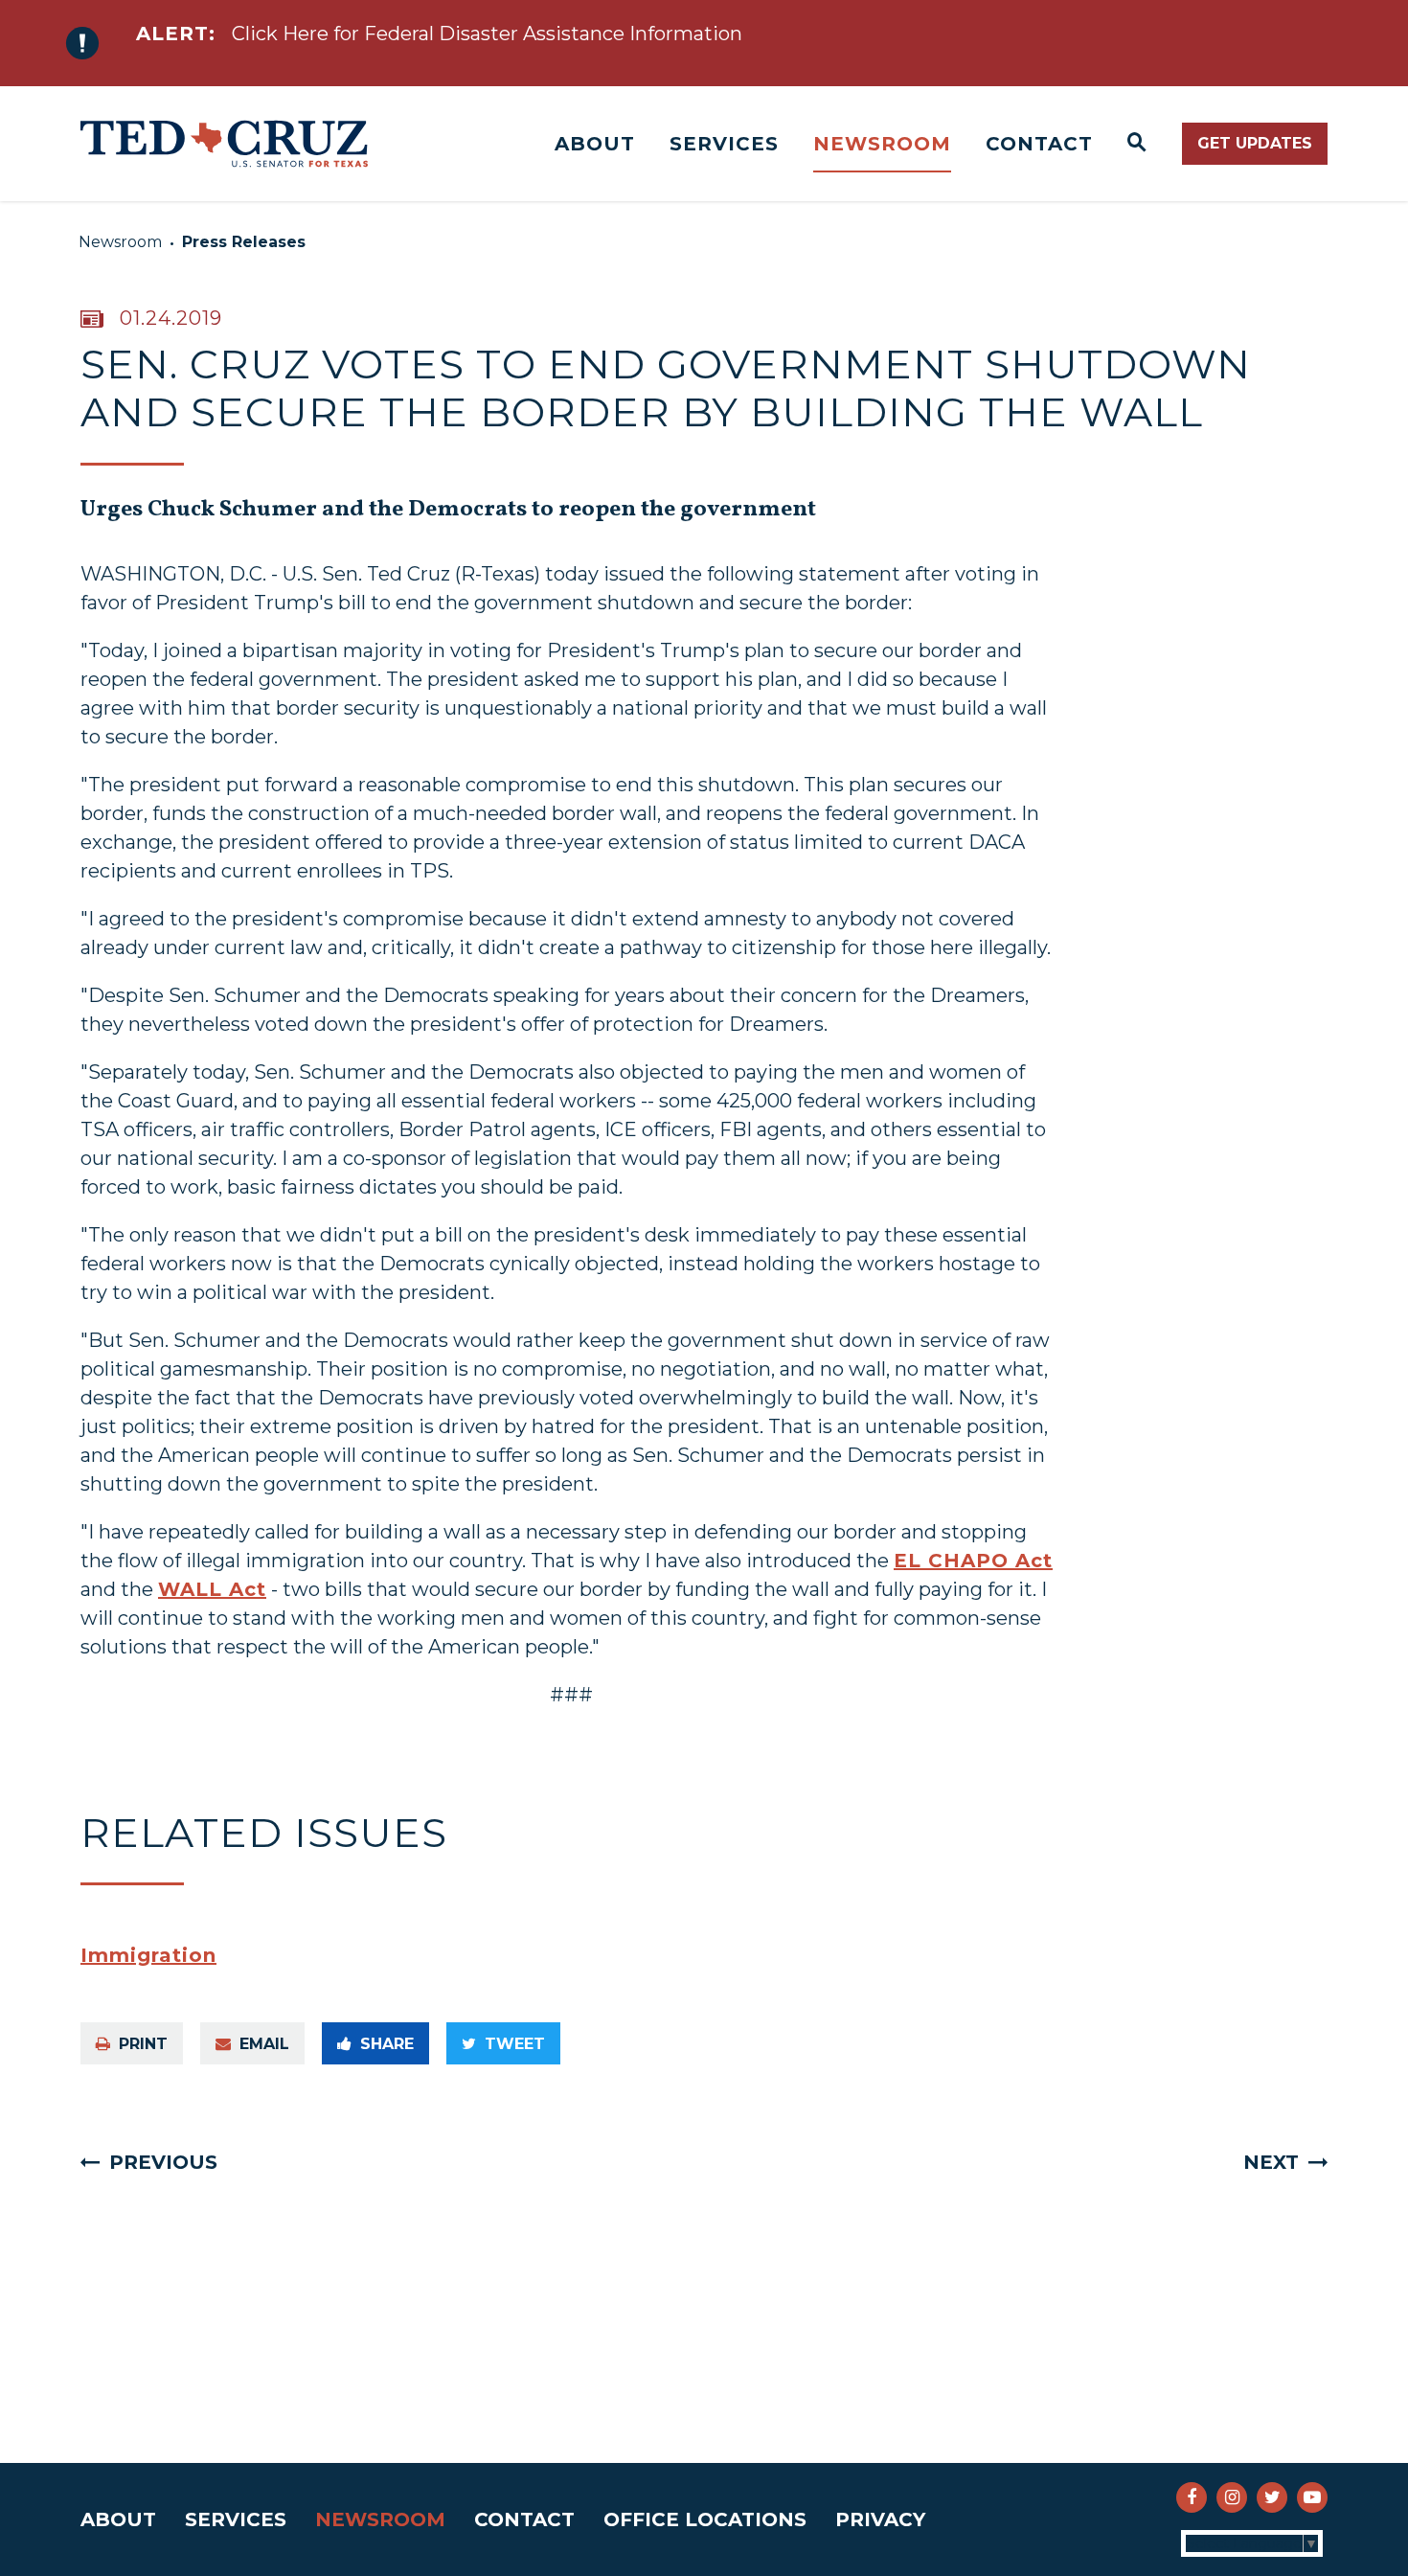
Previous (163, 2162)
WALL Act (212, 1589)
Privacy (880, 2519)
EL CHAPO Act (973, 1561)
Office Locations (705, 2519)
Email (264, 2044)
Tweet (515, 2044)
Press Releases (244, 242)
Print (143, 2044)
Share (387, 2044)
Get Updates (1255, 143)
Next (1271, 2162)
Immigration (148, 1955)
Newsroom (882, 144)
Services (724, 144)
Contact (1039, 144)
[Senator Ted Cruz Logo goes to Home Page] (224, 144)
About (595, 144)
